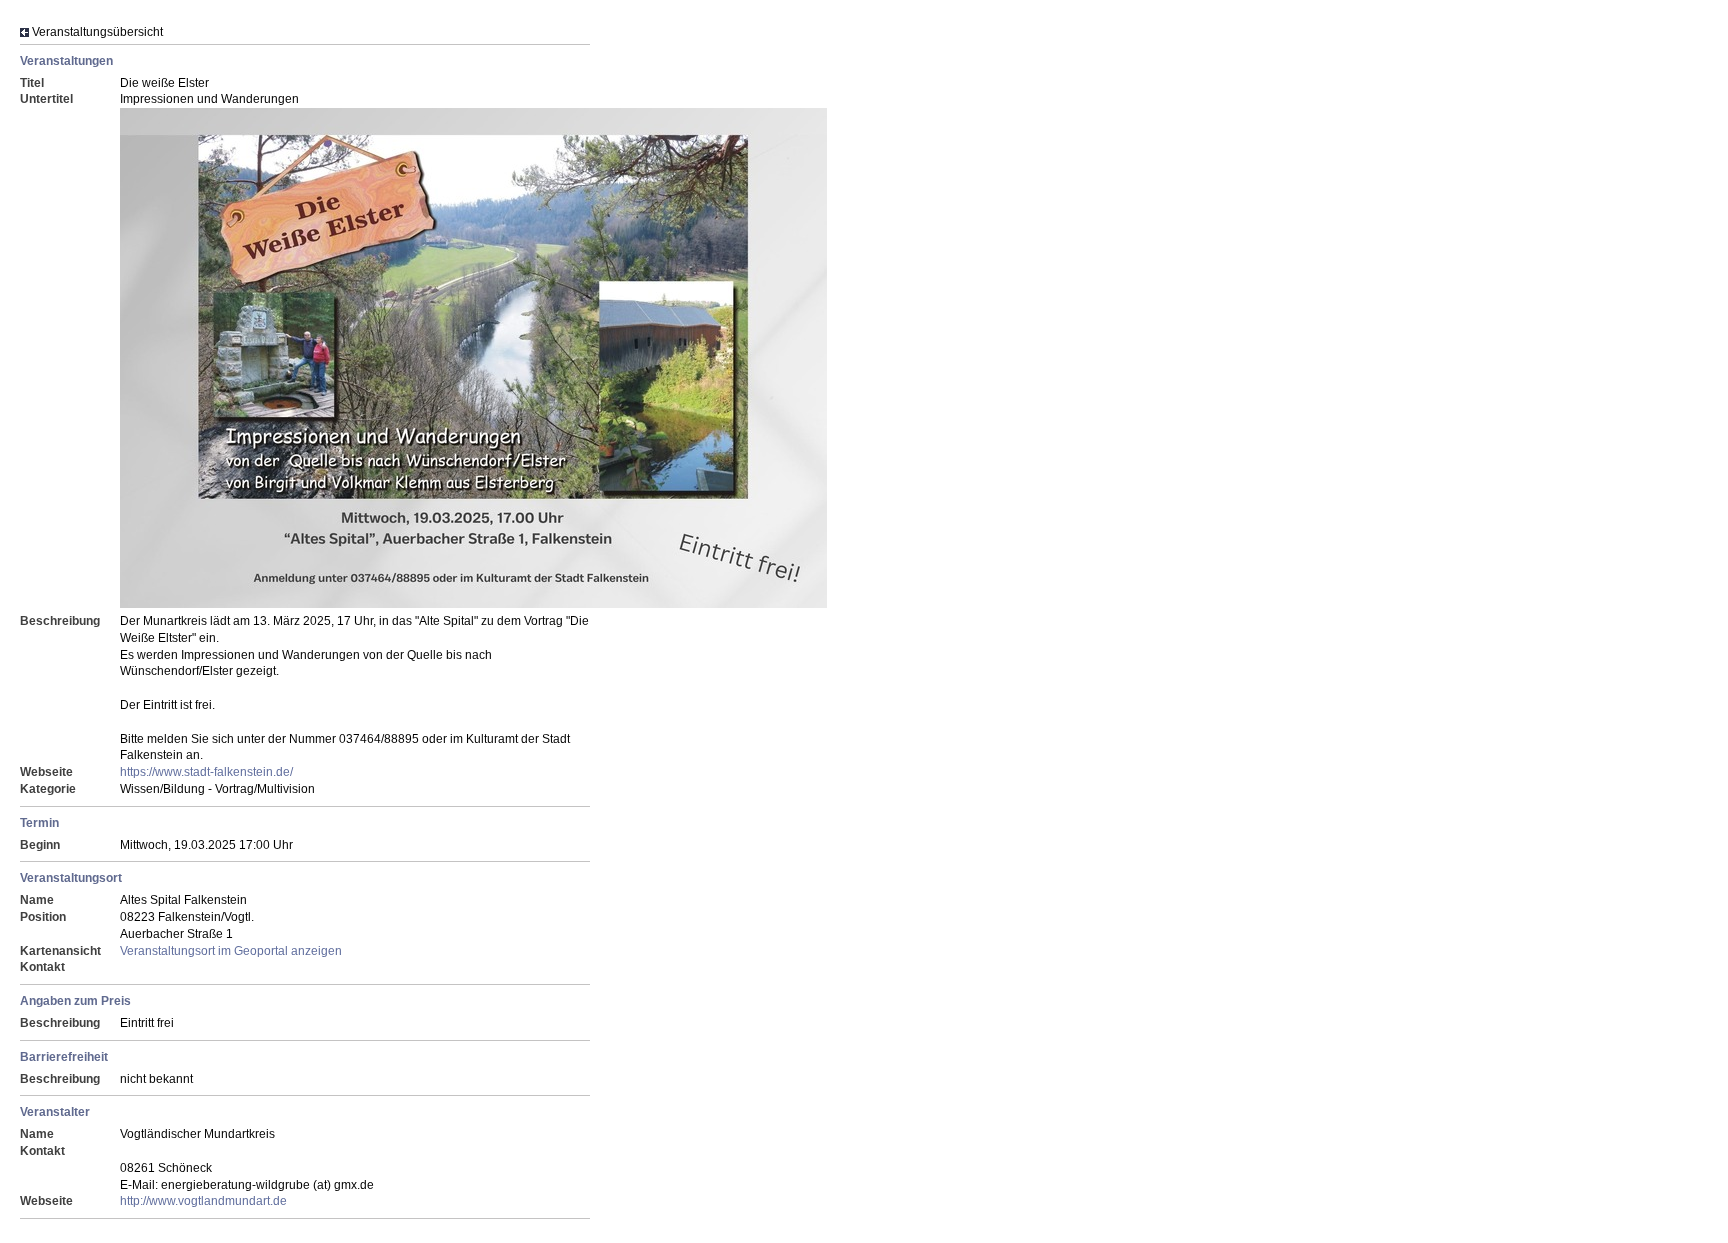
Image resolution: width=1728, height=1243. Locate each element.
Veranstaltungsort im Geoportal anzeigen (231, 951)
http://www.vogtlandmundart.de (203, 1201)
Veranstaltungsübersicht (97, 32)
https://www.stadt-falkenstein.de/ (206, 772)
